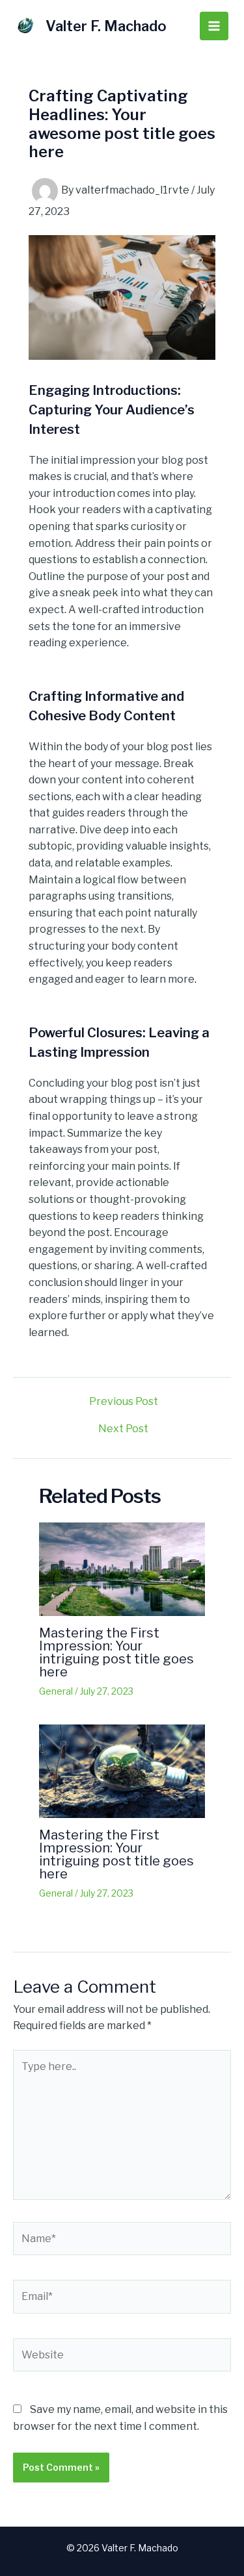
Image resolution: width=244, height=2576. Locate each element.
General (56, 1691)
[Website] (122, 2357)
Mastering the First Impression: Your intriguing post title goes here (116, 1652)
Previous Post (124, 1402)
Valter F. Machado (106, 26)
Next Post (123, 1429)
